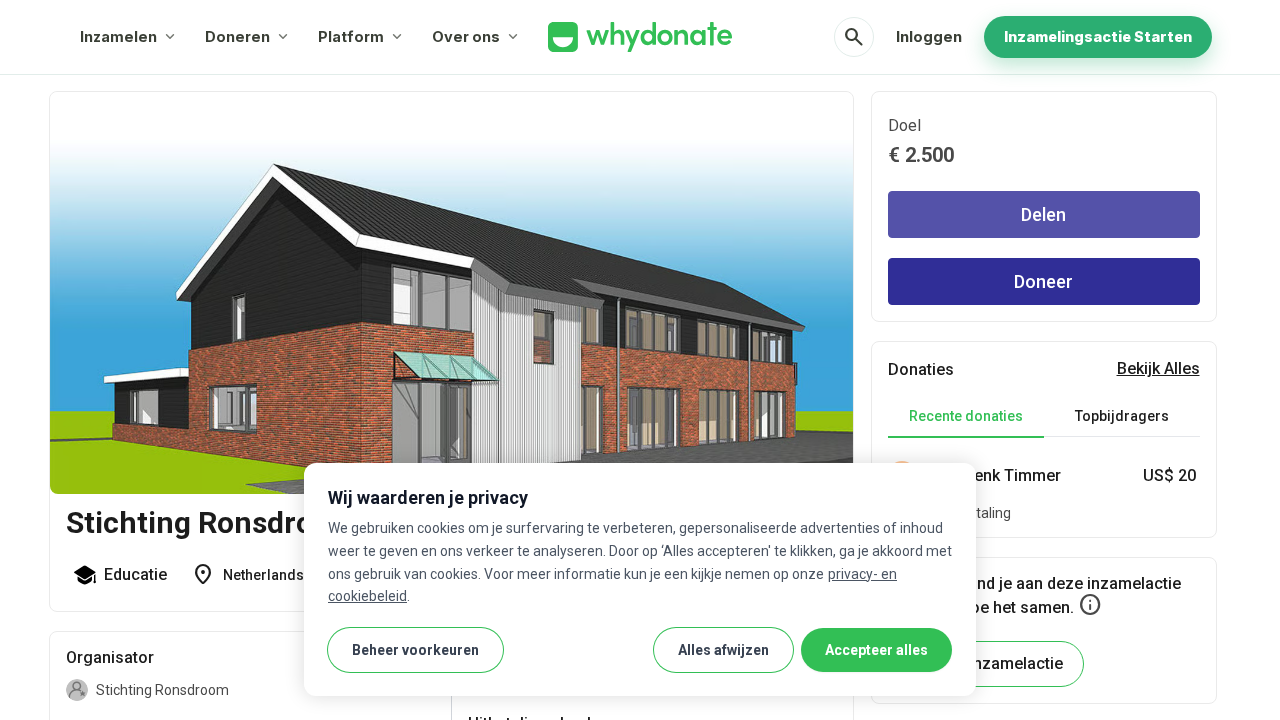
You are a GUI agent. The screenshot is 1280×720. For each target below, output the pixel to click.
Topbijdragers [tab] (1122, 416)
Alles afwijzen (723, 650)
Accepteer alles (876, 650)
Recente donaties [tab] (966, 416)
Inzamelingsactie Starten (1098, 36)
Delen (1043, 214)
